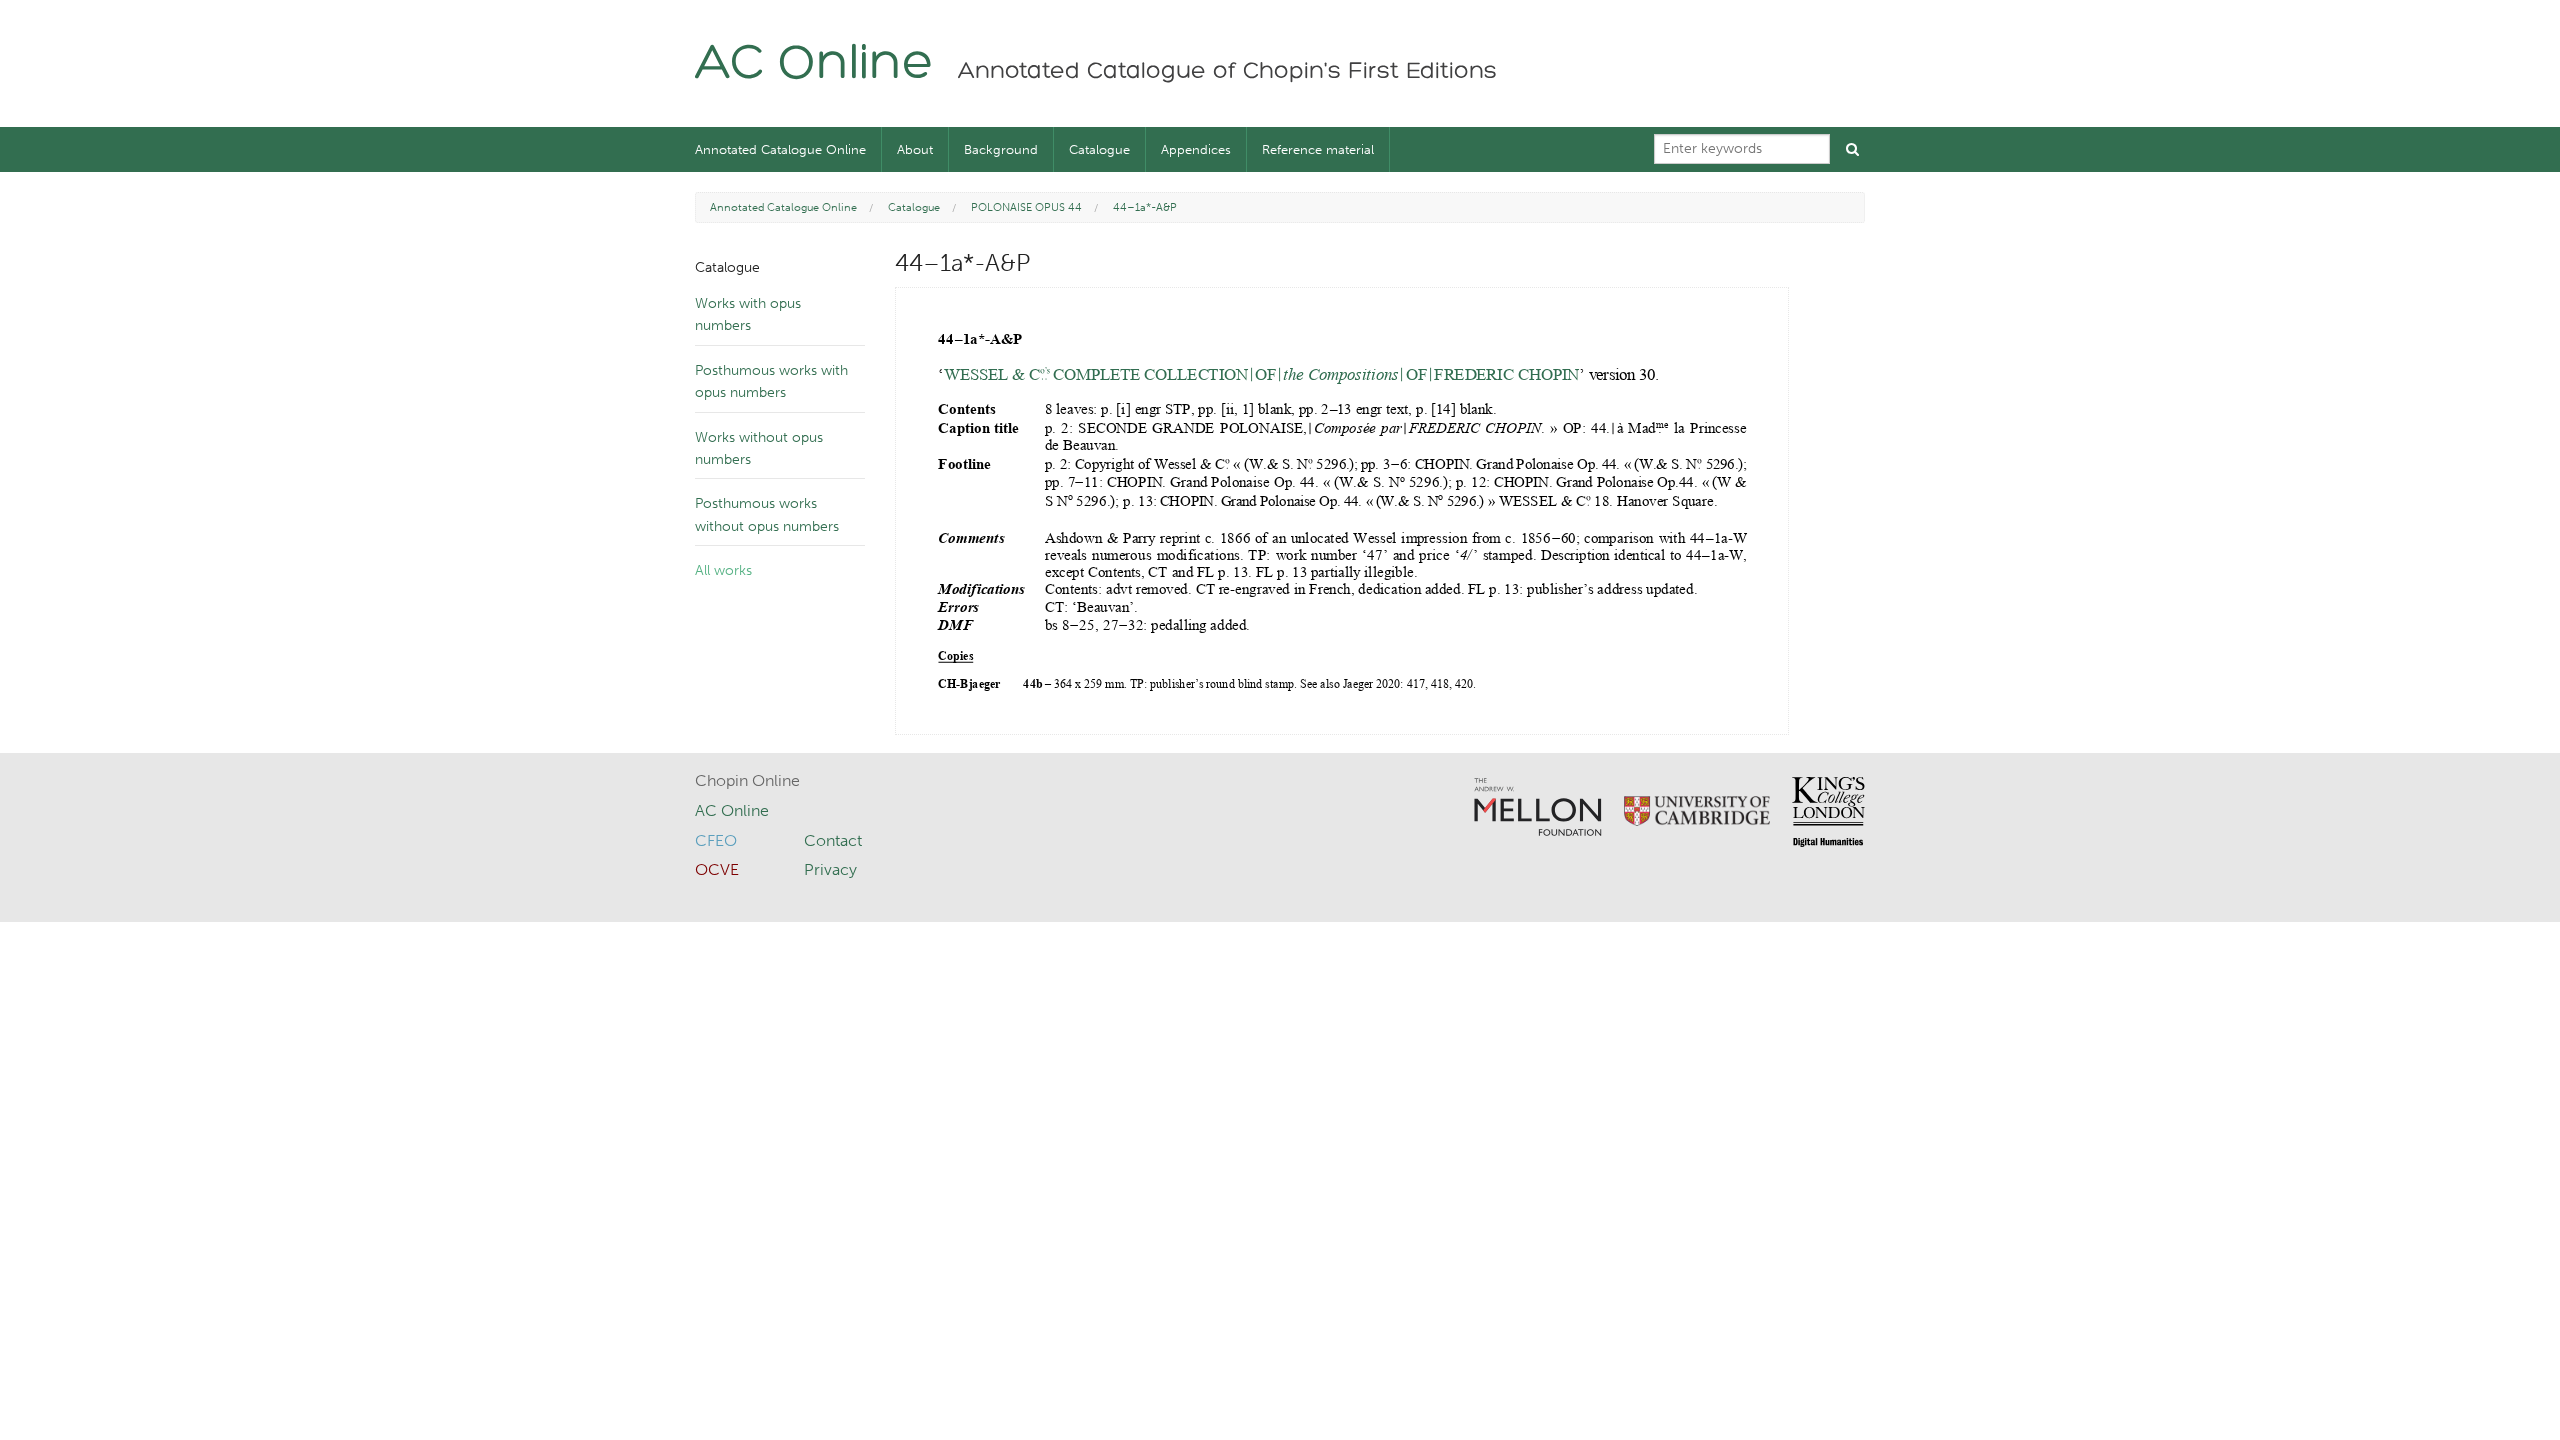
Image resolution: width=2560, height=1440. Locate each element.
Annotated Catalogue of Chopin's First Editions (1227, 72)
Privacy (830, 869)
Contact (833, 840)
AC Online (814, 65)
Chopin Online (747, 780)
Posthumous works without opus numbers (767, 514)
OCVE (717, 869)
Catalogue (1099, 149)
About (915, 149)
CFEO (716, 840)
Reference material (1318, 149)
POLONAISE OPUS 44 (1026, 207)
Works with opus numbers (748, 314)
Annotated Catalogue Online (780, 149)
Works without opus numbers (759, 448)
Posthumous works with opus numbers (771, 381)
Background (1001, 149)
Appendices (1196, 149)
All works (723, 570)
